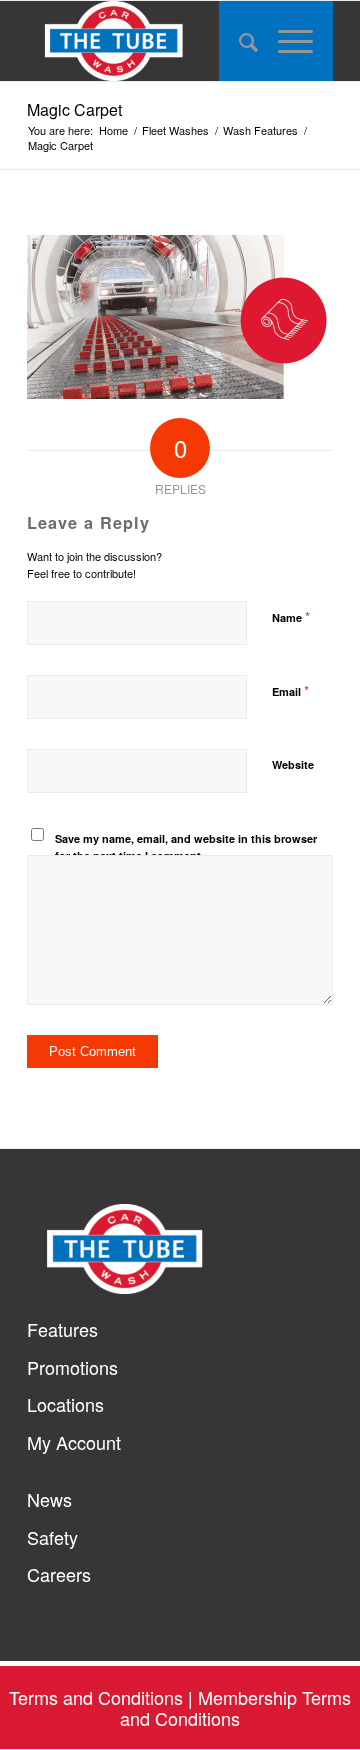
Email (290, 690)
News (49, 1499)
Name (291, 616)
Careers (59, 1574)
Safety (52, 1537)
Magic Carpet (74, 109)
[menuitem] (238, 41)
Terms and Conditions (96, 1697)
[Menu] (295, 41)
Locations (65, 1404)
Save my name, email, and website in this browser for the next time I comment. (186, 847)
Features (62, 1329)
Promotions (72, 1367)
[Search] (238, 41)
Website (293, 764)
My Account (74, 1442)
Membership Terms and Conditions (235, 1707)
